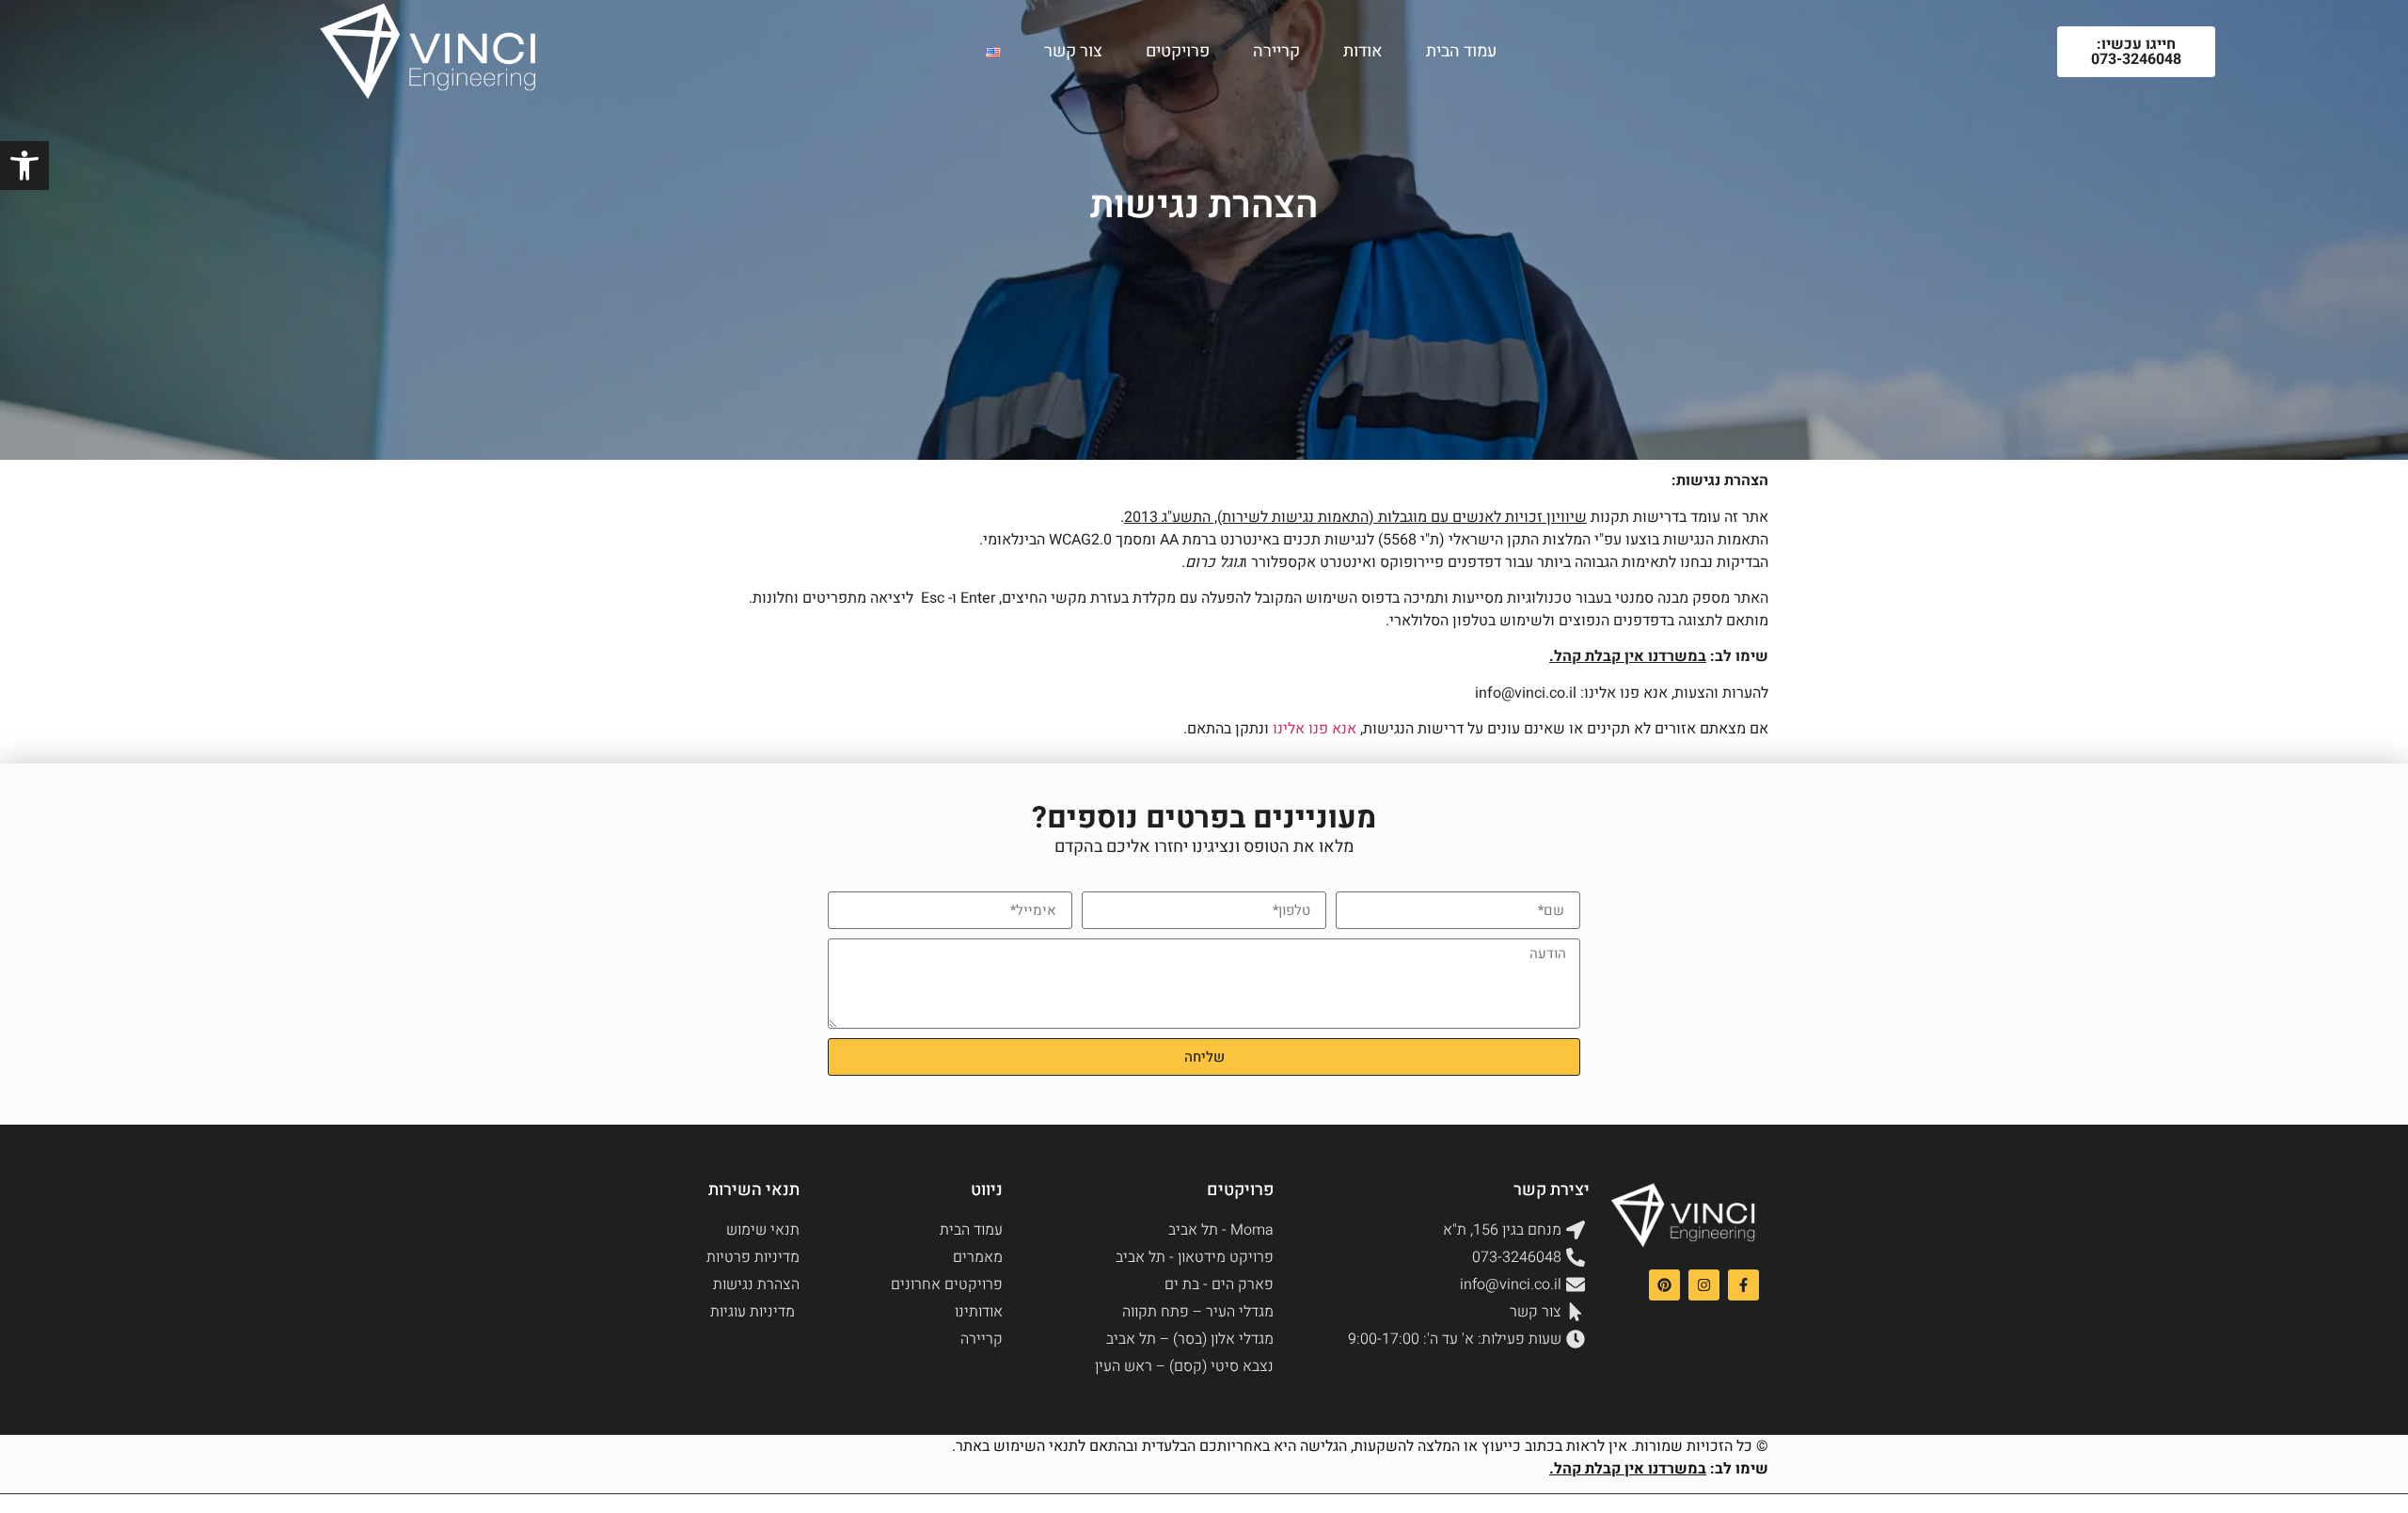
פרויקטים (1178, 51)
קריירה (1276, 51)
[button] (24, 165)
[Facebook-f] (1743, 1285)
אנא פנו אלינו (1315, 729)
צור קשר (1073, 51)
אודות (1363, 51)
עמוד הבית (1461, 51)
